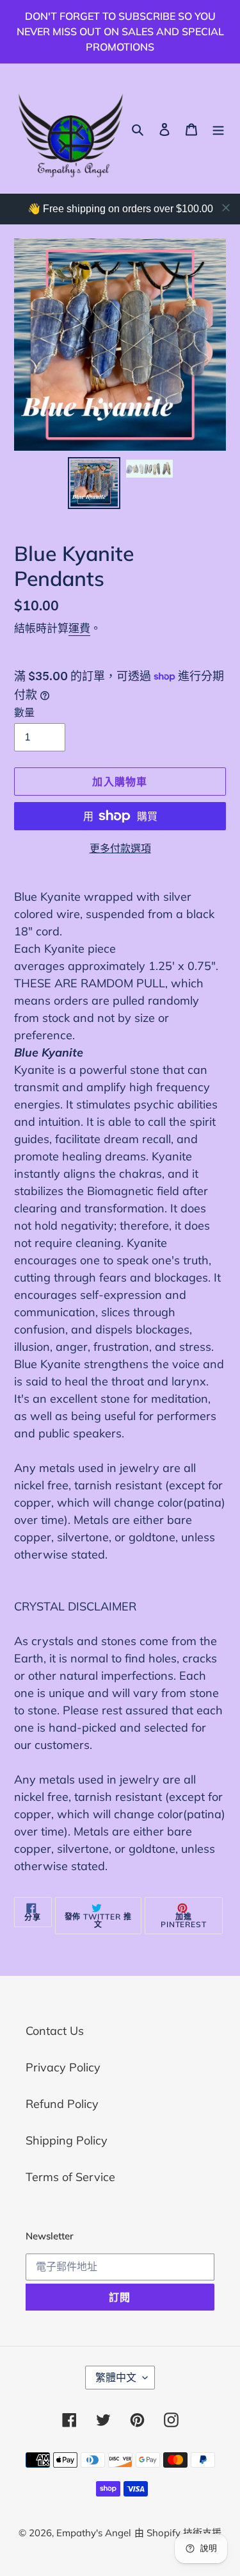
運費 (79, 628)
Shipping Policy (67, 2140)
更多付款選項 (120, 848)
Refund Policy (62, 2104)
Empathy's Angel (94, 2533)
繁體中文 (116, 2377)
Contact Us (55, 2031)
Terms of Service (70, 2177)
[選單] (218, 129)
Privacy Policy (63, 2067)
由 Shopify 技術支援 (178, 2533)
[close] (226, 208)
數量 (24, 712)
